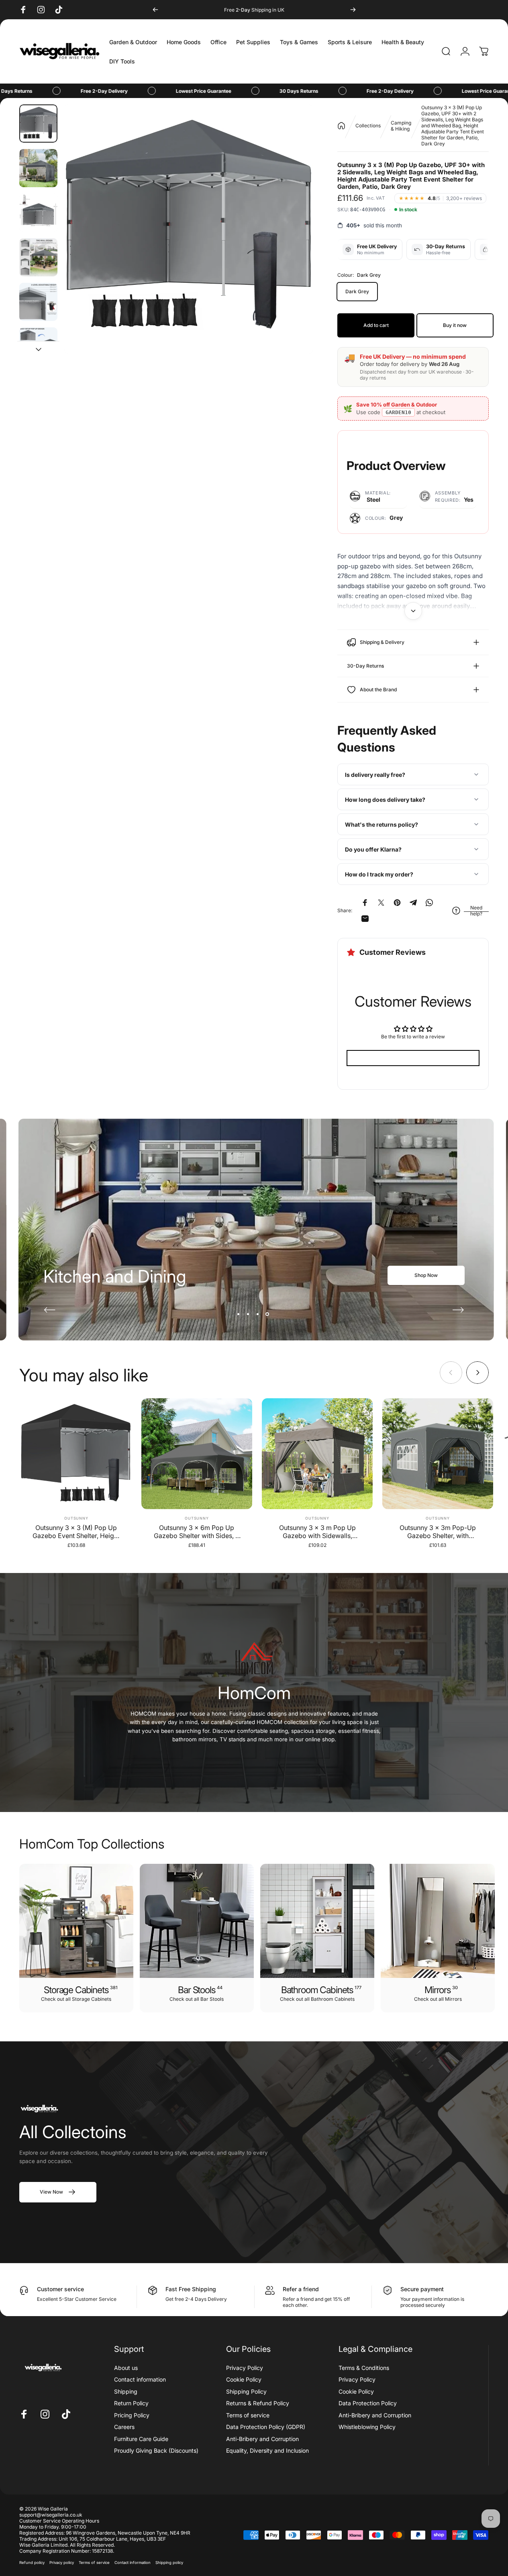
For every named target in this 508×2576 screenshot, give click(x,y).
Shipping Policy (246, 2391)
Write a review (413, 1058)
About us (126, 2368)
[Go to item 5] (38, 302)
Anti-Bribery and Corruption (262, 2439)
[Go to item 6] (38, 346)
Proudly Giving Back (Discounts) (156, 2450)
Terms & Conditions (364, 2368)
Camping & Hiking (401, 126)
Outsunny (76, 1518)
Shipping (126, 2391)
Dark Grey (357, 291)
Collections (368, 126)
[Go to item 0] (38, 124)
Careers (124, 2427)
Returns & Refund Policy (258, 2403)
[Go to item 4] (38, 257)
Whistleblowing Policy (367, 2427)
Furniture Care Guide (141, 2439)
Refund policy (32, 2563)
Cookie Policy (244, 2379)
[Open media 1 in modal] (189, 229)
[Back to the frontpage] (341, 126)
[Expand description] (413, 611)
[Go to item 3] (38, 213)
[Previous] (155, 10)
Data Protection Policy (368, 2403)
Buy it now (455, 325)
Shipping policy (169, 2563)
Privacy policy (62, 2563)
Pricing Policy (132, 2415)
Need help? (476, 911)
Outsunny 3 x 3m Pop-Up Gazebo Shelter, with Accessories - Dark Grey (438, 1532)
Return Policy (131, 2403)
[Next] (353, 10)
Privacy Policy (245, 2368)
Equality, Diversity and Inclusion (267, 2450)
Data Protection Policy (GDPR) (266, 2427)
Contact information (140, 2379)
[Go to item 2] (38, 168)
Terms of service (248, 2415)
